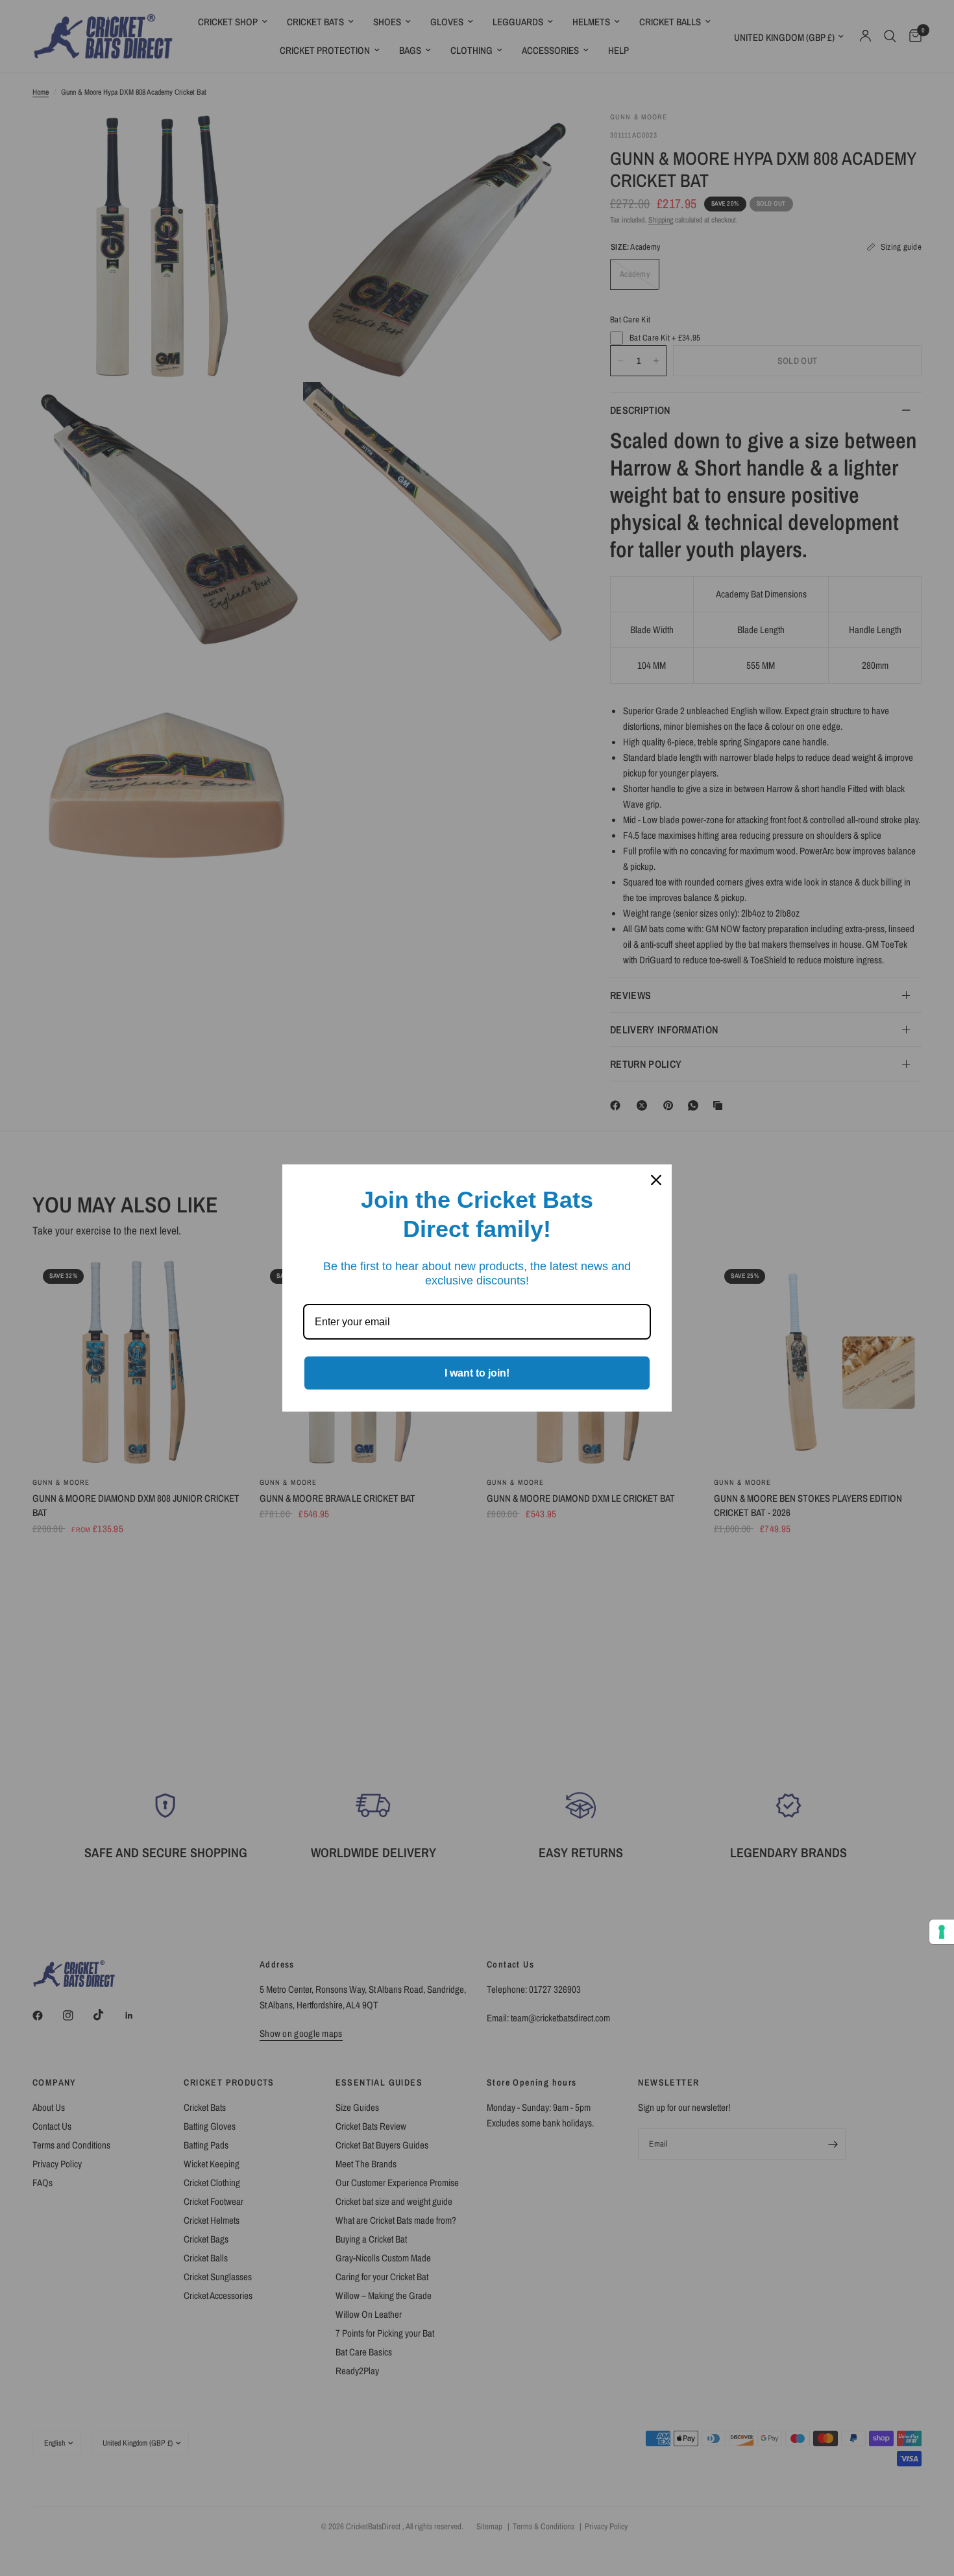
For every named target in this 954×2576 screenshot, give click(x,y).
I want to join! (477, 1373)
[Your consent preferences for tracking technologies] (942, 1932)
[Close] (656, 1180)
